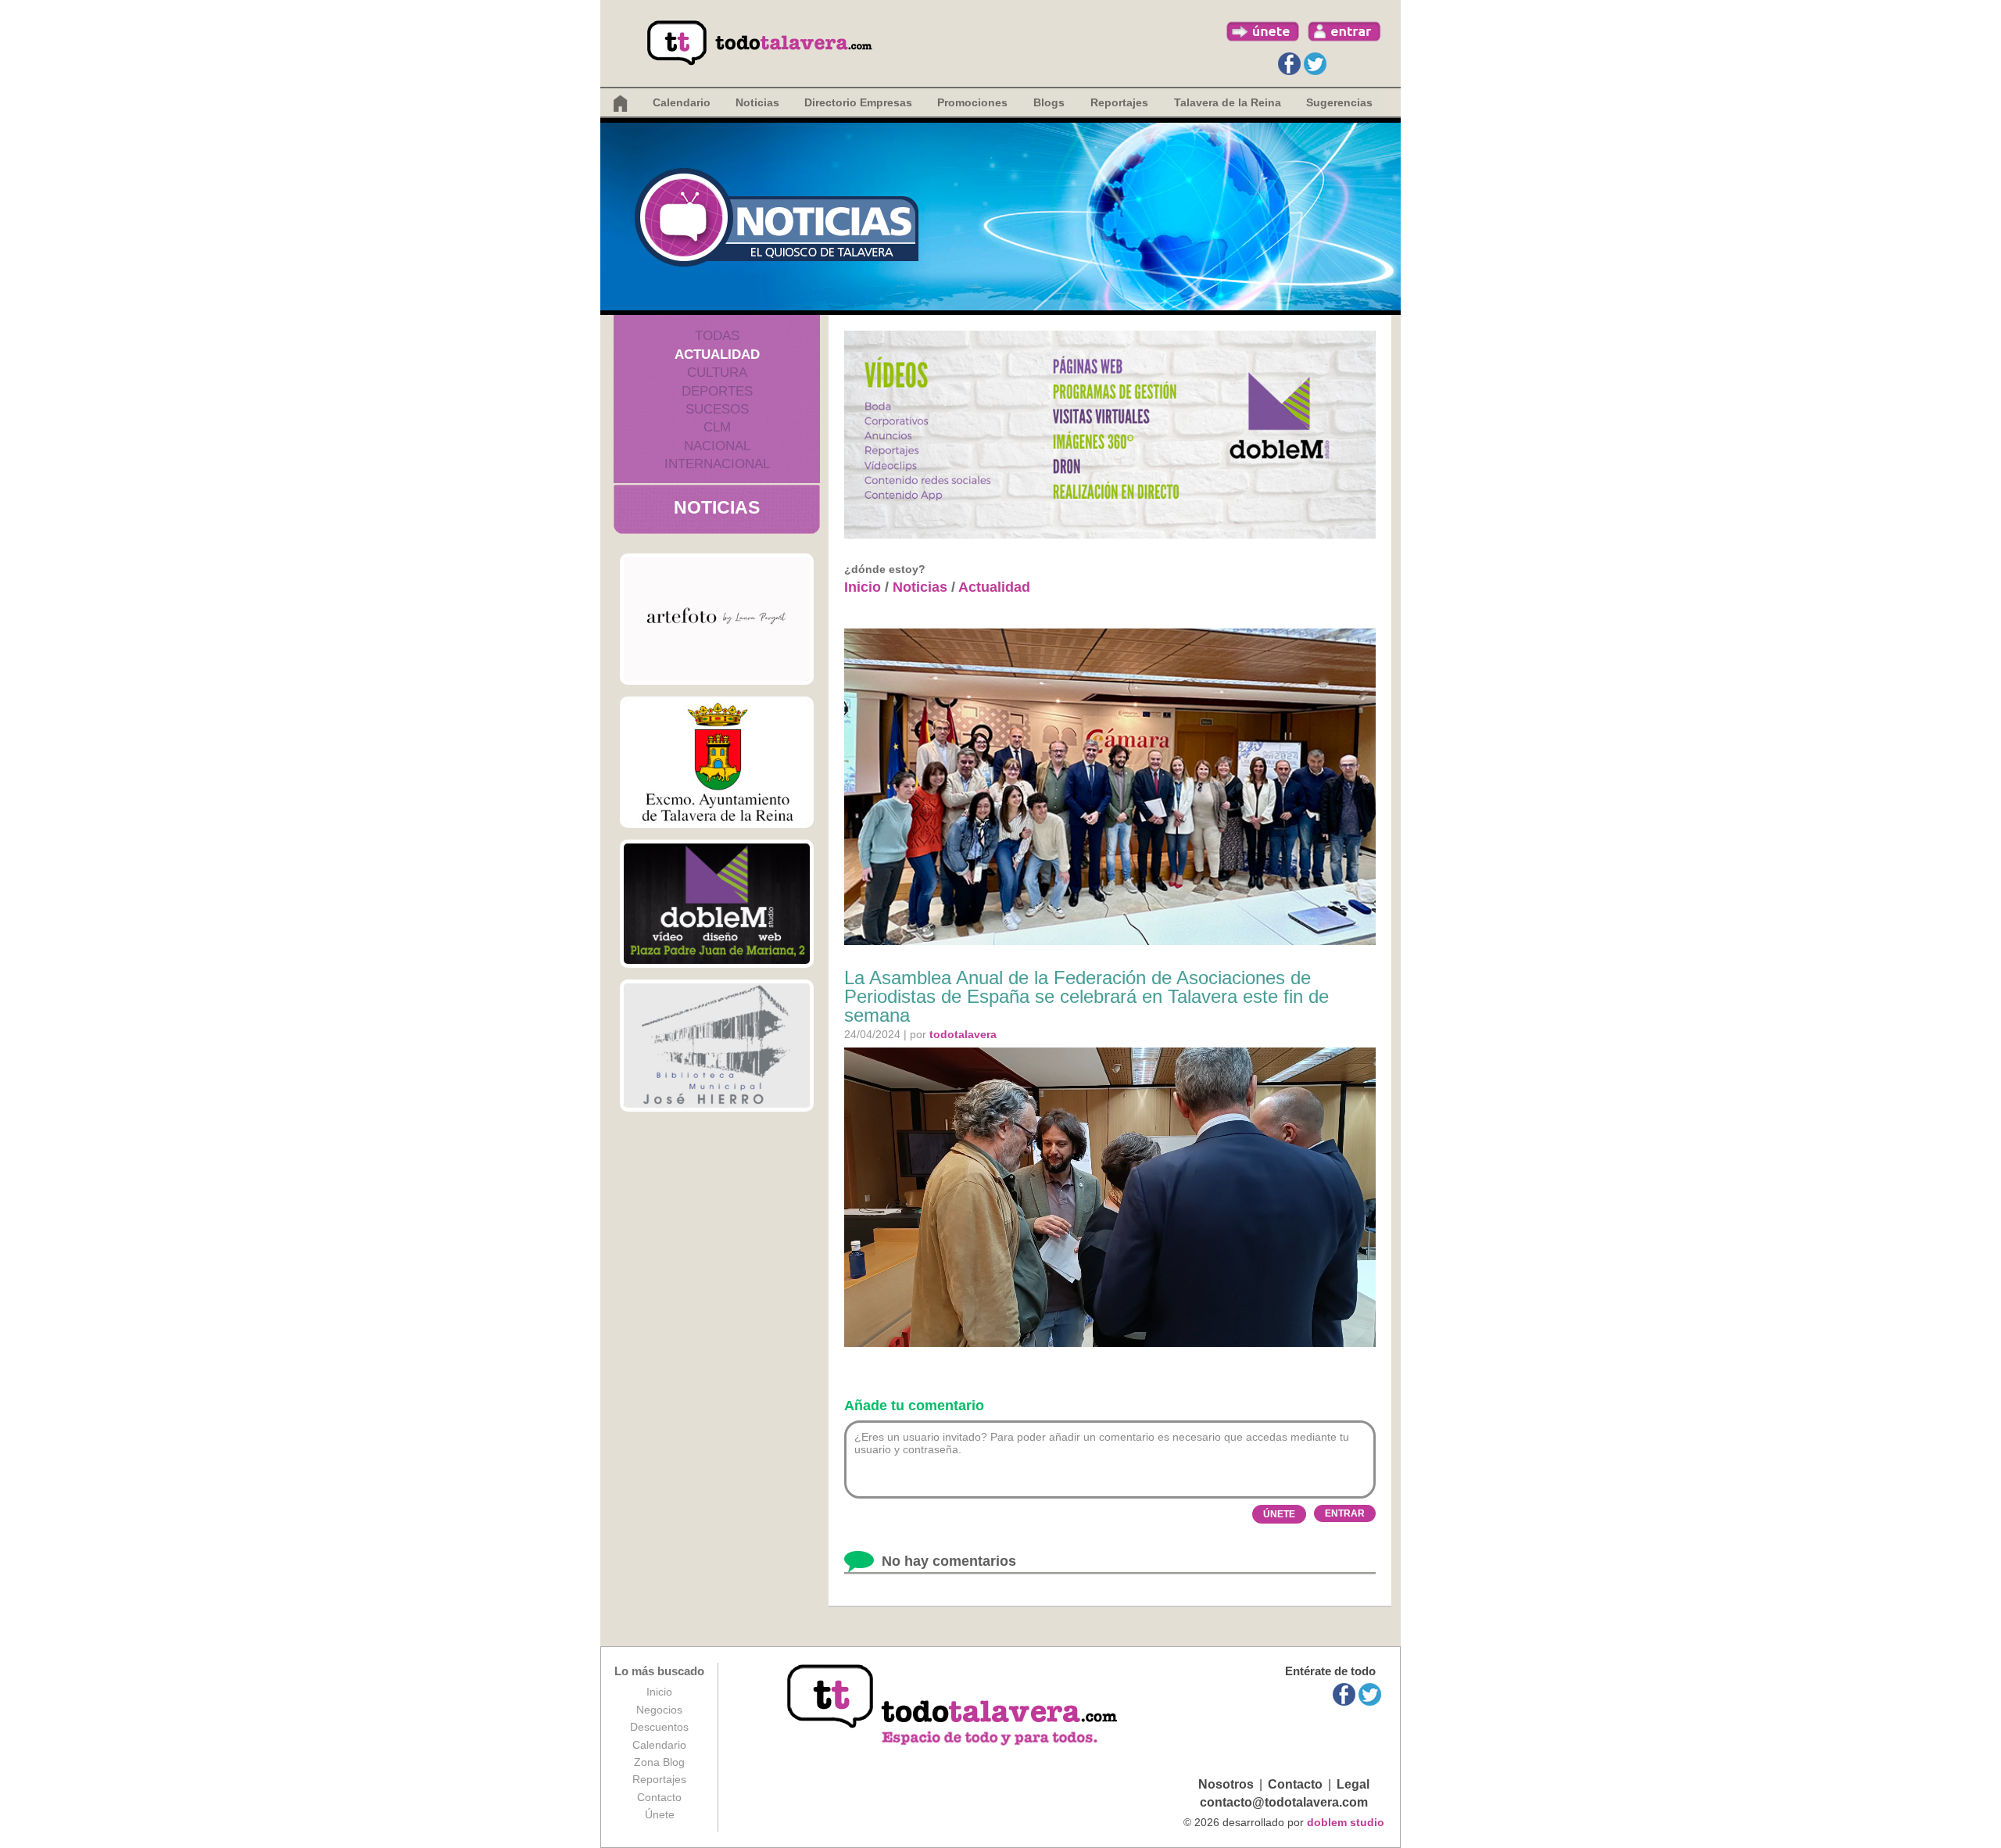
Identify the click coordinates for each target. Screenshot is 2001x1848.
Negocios (659, 1710)
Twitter (1315, 64)
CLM (717, 427)
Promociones (972, 102)
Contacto (659, 1797)
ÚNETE (1279, 1514)
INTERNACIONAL (717, 464)
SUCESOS (717, 409)
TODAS (717, 336)
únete (1263, 31)
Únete (660, 1814)
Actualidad (994, 587)
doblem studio (1346, 1822)
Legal (1353, 1784)
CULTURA (717, 372)
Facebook (1289, 64)
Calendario (682, 102)
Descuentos (659, 1727)
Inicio (863, 587)
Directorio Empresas (858, 102)
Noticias (757, 102)
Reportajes (659, 1779)
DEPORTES (717, 391)
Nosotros (1226, 1784)
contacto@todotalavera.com (1284, 1802)
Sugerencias (1339, 102)
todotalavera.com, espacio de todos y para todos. (954, 1706)
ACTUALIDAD (717, 355)
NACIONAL (717, 446)
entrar (1344, 31)
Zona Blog (659, 1762)
